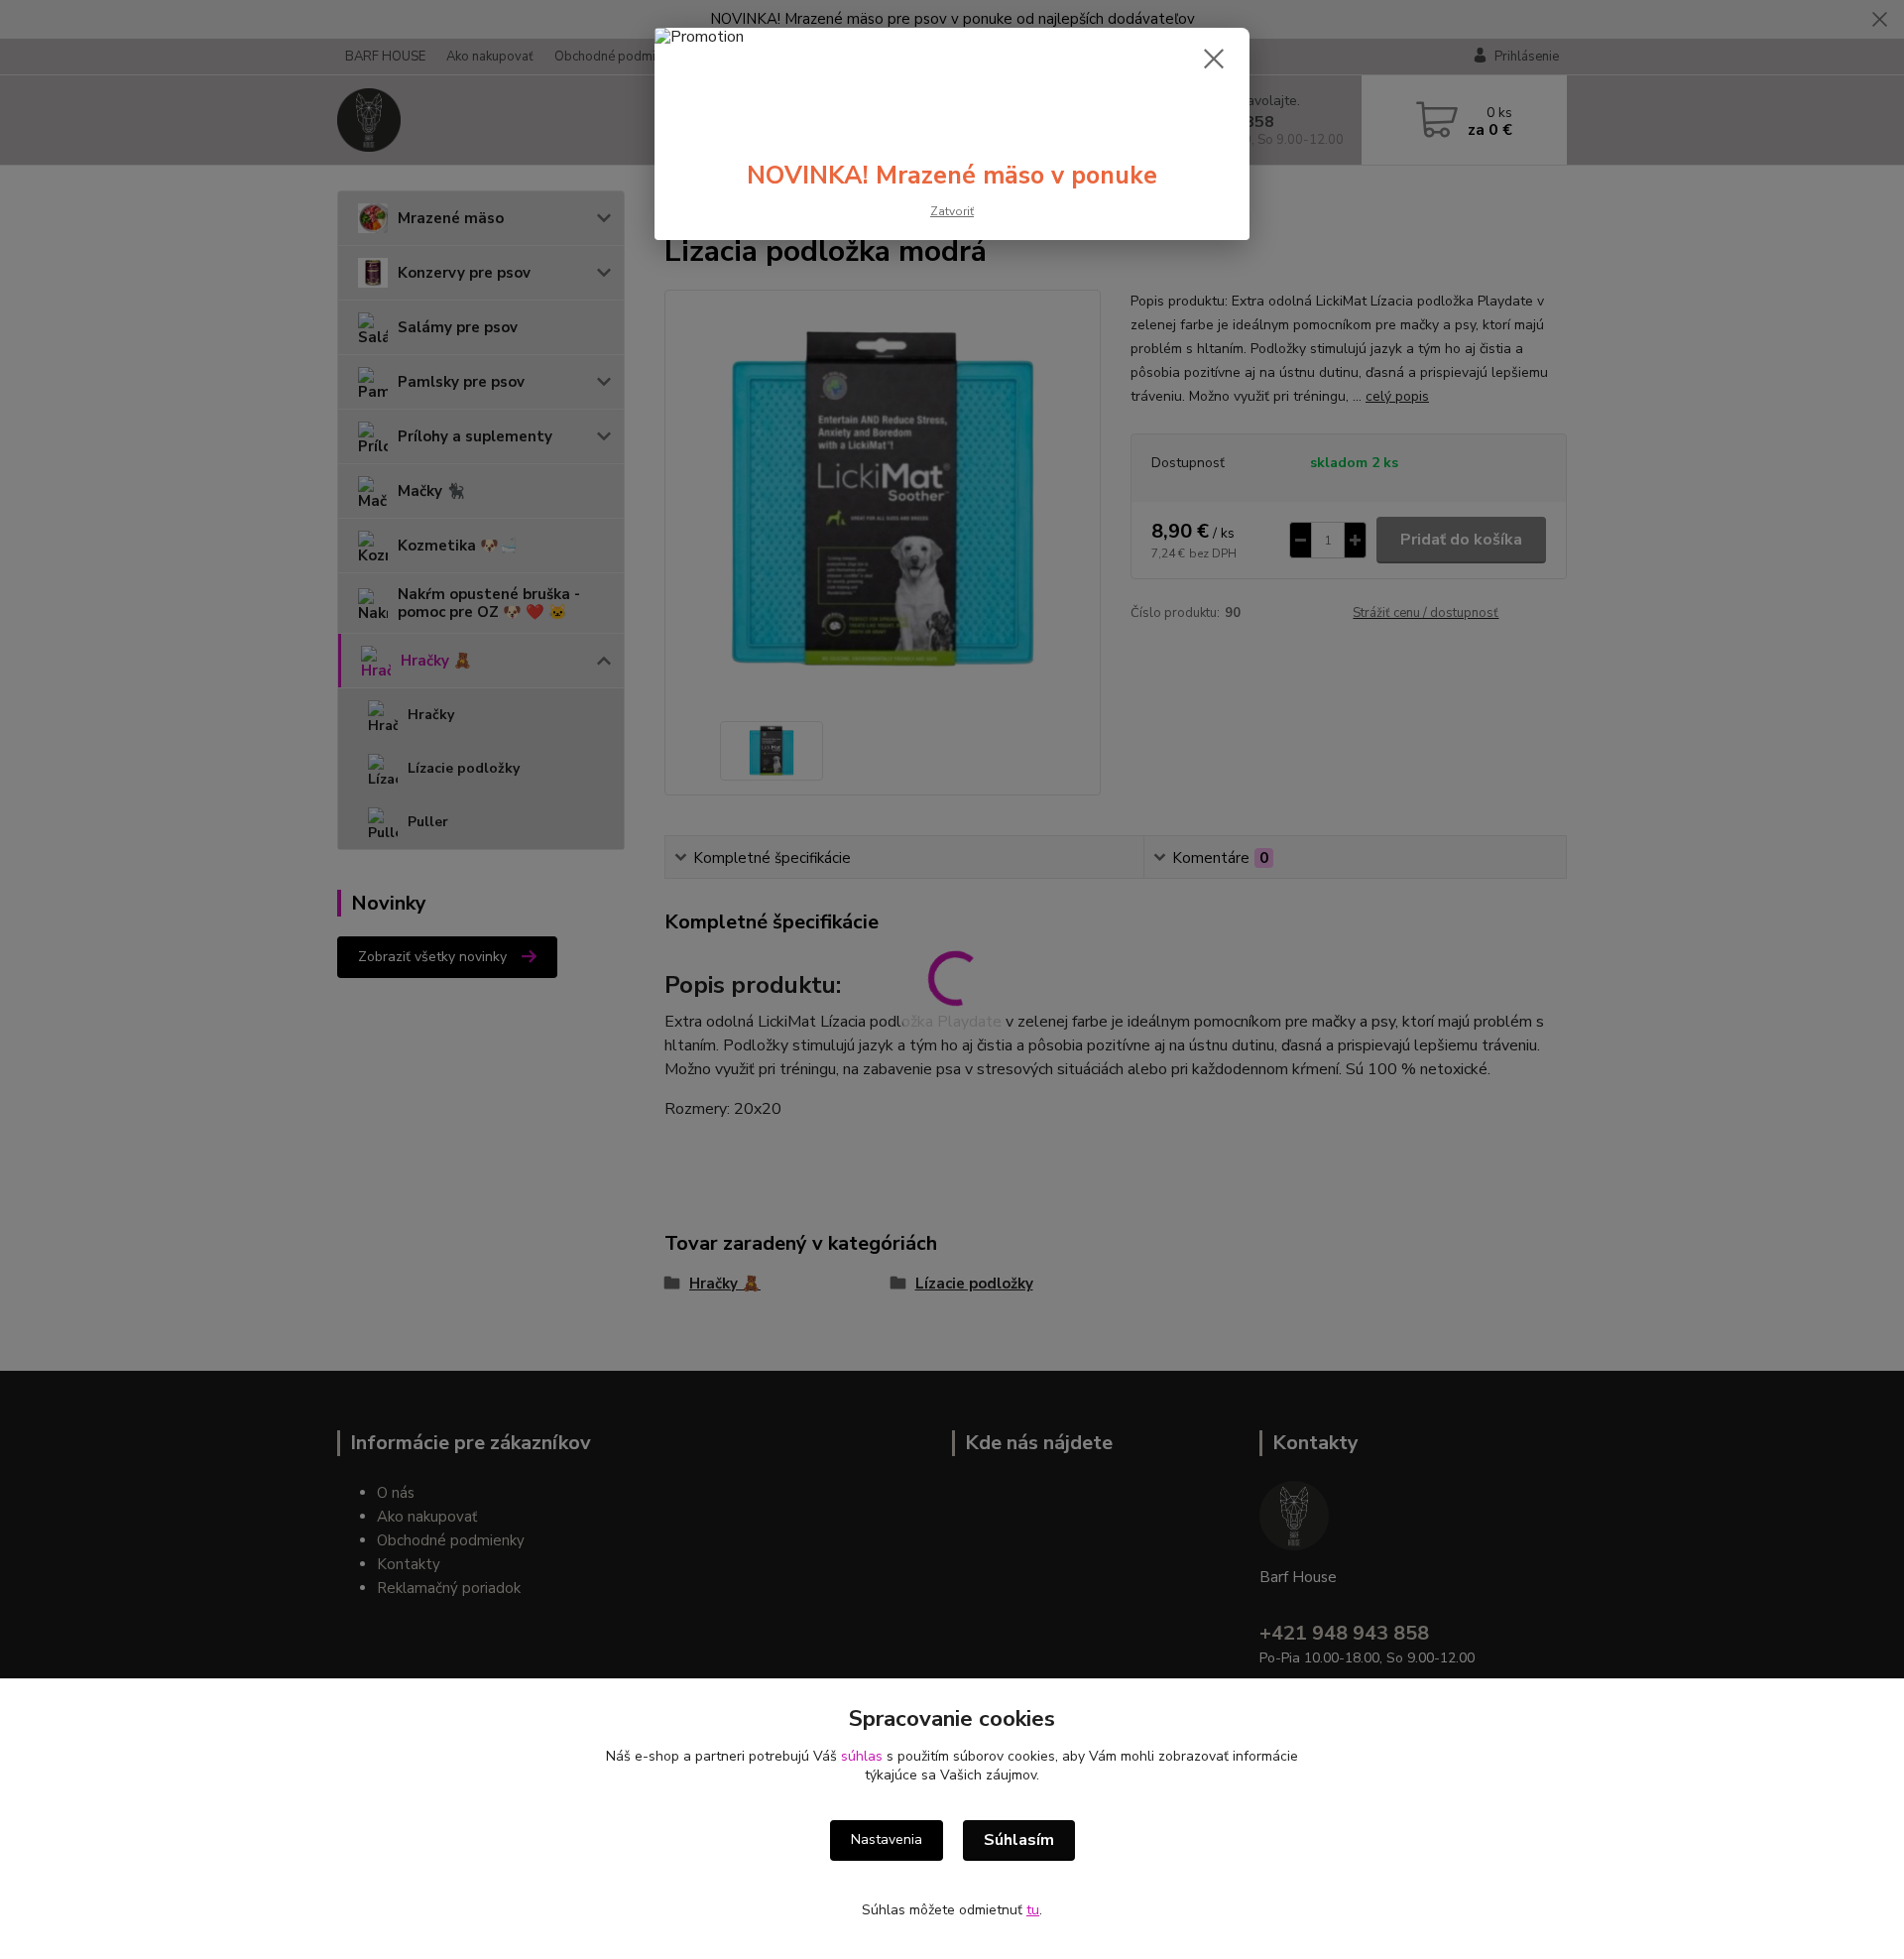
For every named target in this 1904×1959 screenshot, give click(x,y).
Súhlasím (1019, 1840)
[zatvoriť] (1214, 59)
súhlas (862, 1756)
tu (1033, 1910)
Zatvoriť (952, 211)
